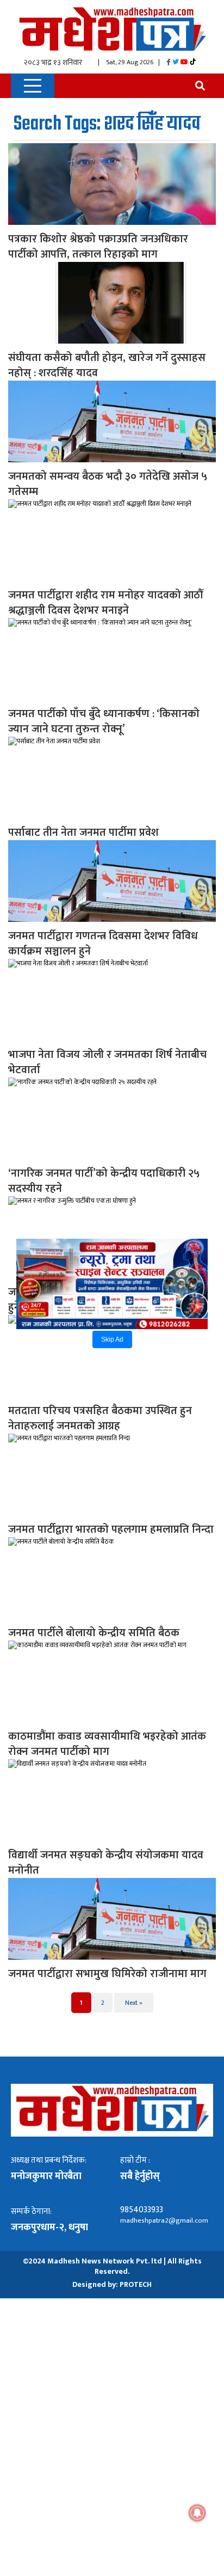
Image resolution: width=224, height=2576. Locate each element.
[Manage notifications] (197, 2513)
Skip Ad (112, 1339)
